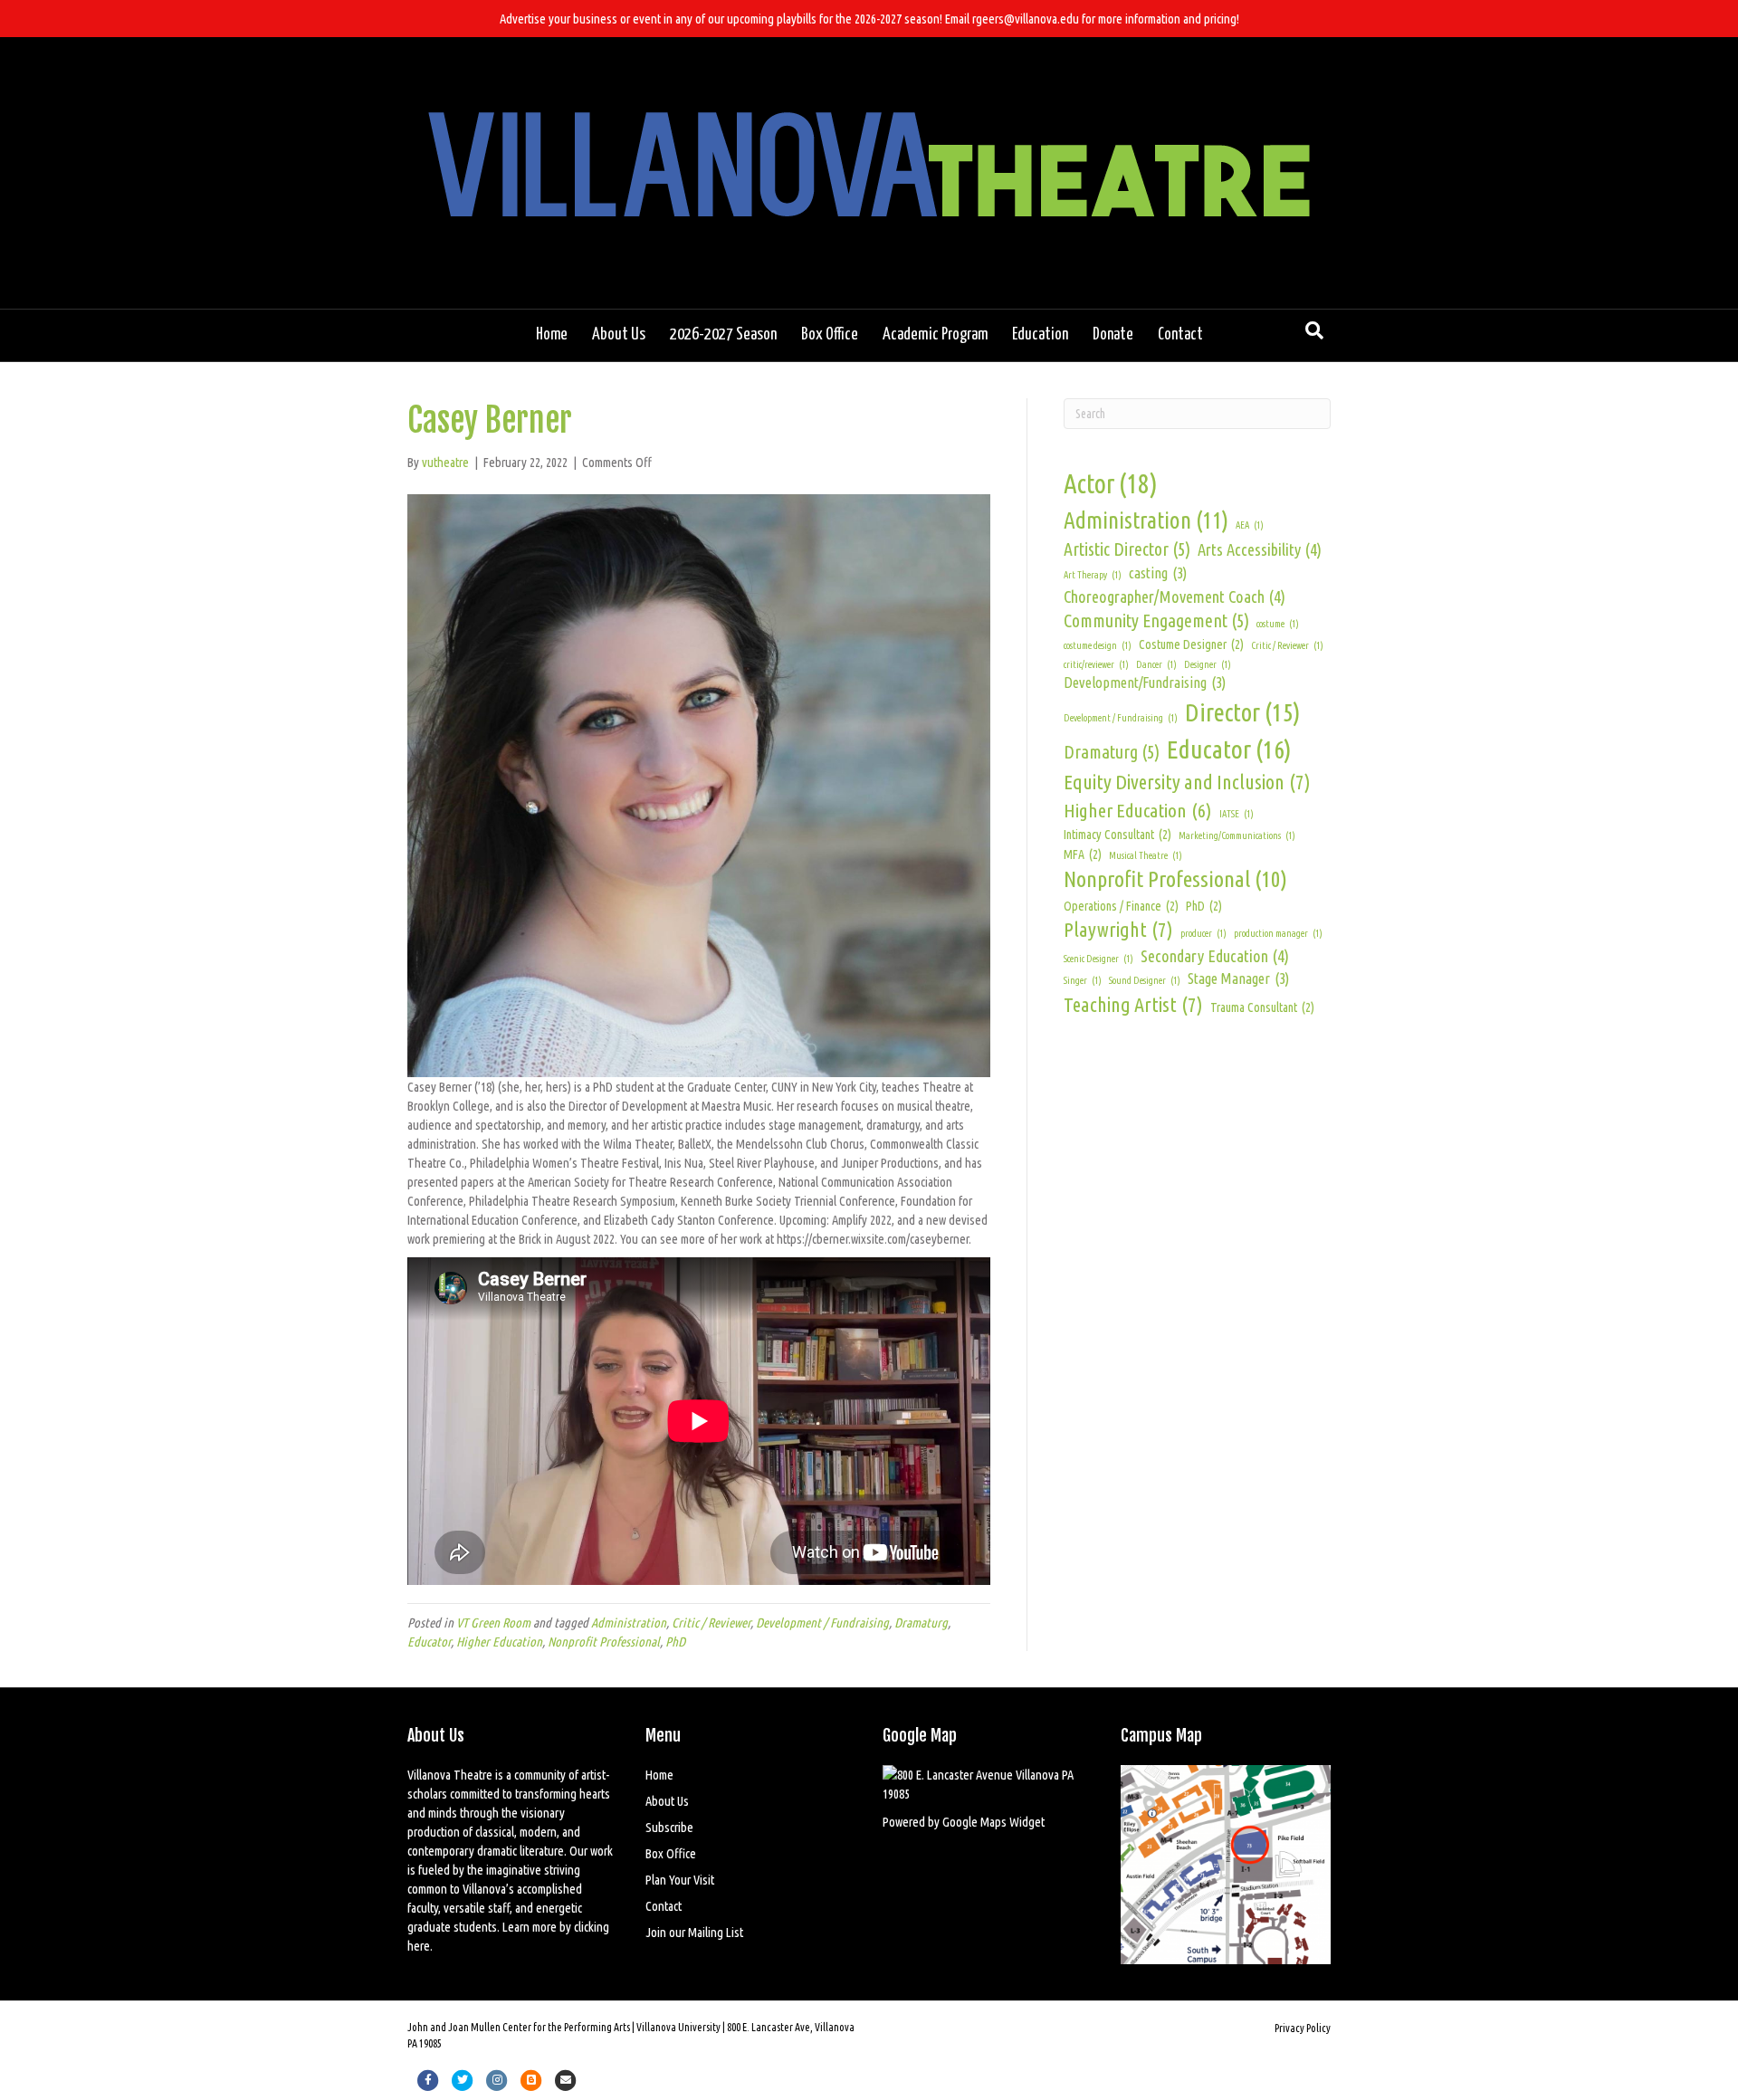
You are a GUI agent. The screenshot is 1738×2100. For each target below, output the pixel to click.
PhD (675, 1642)
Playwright (1118, 929)
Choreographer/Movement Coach (1175, 597)
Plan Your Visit (680, 1880)
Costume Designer (1191, 644)
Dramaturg (921, 1623)
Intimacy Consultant (1117, 835)
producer (1203, 933)
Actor (1111, 484)
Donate (1113, 335)
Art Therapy (1093, 575)
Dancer (1156, 664)
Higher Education (499, 1642)
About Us (619, 335)
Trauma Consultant (1262, 1007)
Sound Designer (1145, 980)
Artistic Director (1127, 549)
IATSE (1237, 814)
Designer (1208, 664)
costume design (1098, 645)
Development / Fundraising (822, 1623)
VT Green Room (493, 1623)
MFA (1083, 854)
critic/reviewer (1096, 664)
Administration (629, 1623)
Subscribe (669, 1827)
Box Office (830, 335)
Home (552, 335)
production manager (1278, 933)
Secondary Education (1215, 956)
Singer (1083, 980)
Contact (1180, 335)
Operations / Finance (1121, 906)
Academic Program (935, 335)
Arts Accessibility (1260, 549)
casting (1158, 573)
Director (1243, 712)
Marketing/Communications (1237, 835)
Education (1040, 335)
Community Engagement (1156, 621)
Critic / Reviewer (711, 1623)
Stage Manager (1238, 978)
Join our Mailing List (694, 1932)
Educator (429, 1642)
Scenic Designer (1098, 959)
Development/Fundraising (1145, 682)
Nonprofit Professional (604, 1642)
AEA (1250, 525)
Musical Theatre (1146, 855)
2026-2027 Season (723, 335)
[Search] (1314, 330)
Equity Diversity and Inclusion (1187, 782)
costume (1278, 624)
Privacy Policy (1303, 2028)
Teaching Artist (1133, 1004)
